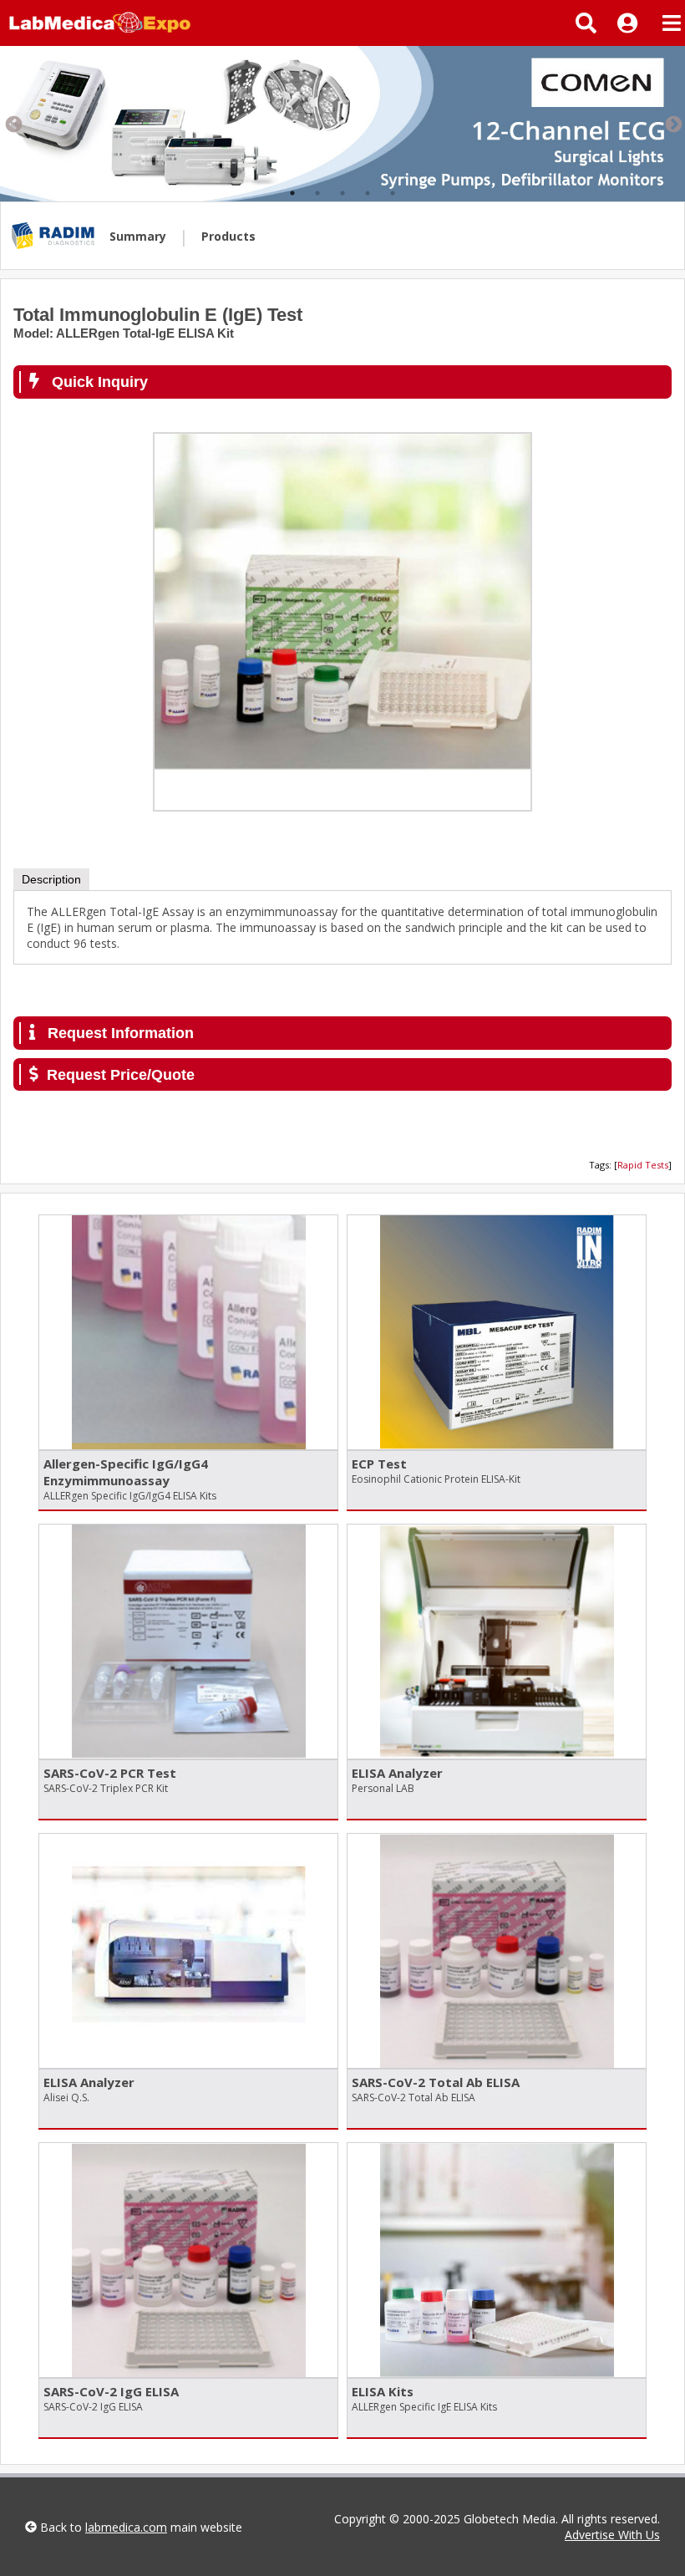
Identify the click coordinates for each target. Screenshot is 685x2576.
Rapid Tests (643, 1165)
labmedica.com (126, 2527)
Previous (13, 124)
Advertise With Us (612, 2535)
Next (672, 124)
